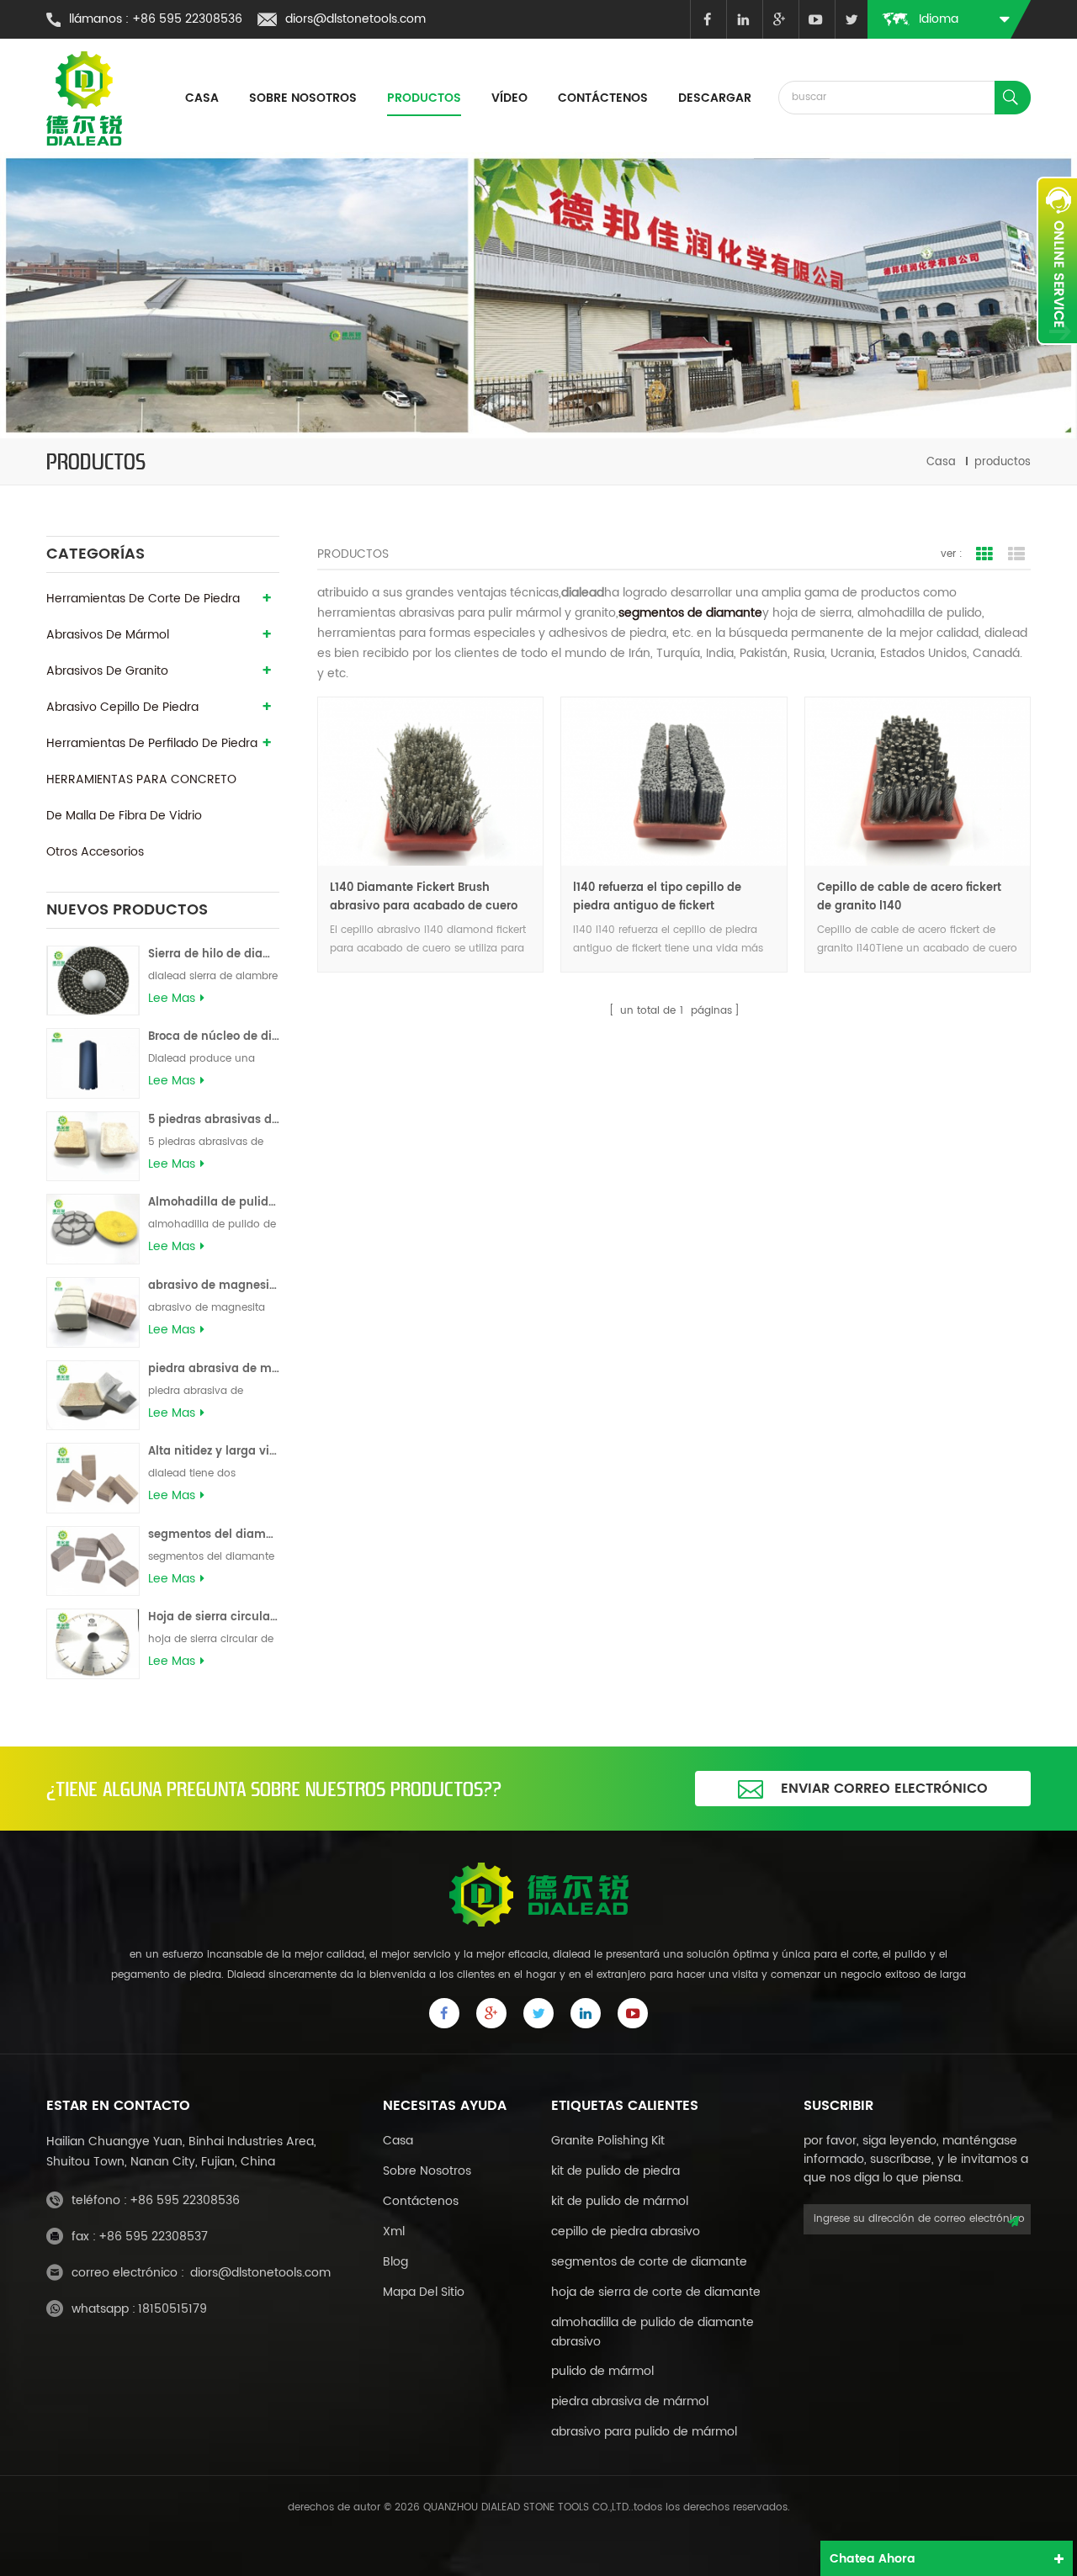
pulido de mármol (602, 2371)
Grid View (984, 554)
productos (424, 98)
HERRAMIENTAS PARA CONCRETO (141, 779)
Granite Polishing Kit (608, 2141)
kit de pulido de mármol (620, 2201)
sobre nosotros (427, 2171)
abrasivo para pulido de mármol (644, 2432)
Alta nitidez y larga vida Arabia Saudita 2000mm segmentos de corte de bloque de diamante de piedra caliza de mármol (214, 1452)
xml (394, 2231)
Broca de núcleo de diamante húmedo (214, 1037)
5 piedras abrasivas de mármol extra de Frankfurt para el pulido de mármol (214, 1120)
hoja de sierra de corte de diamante (656, 2292)
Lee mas (172, 999)
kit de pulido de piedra (615, 2171)
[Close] (1057, 354)
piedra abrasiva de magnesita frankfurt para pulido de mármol (214, 1369)
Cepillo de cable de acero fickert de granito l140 (909, 897)
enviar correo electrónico (884, 1789)
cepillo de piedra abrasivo (626, 2231)
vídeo (509, 98)
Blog (395, 2262)
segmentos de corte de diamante (649, 2262)
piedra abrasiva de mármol (630, 2401)
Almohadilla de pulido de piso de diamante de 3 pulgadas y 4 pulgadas (214, 1203)
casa (202, 98)
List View (1016, 554)
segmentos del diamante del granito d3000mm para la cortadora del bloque (214, 1535)
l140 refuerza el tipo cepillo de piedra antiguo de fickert (657, 897)
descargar (715, 98)
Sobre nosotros (303, 98)
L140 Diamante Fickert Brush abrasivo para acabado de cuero (424, 897)
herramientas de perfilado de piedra (152, 743)
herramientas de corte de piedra (143, 599)
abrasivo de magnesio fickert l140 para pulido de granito (214, 1286)
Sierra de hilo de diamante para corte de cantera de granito (214, 954)
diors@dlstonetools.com (355, 19)
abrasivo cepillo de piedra (122, 707)
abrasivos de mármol (108, 635)
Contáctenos (603, 98)
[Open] (1057, 261)
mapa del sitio (424, 2292)
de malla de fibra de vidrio (124, 816)
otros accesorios (95, 852)
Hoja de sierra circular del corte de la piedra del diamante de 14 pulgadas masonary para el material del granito (214, 1617)
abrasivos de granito (107, 671)
